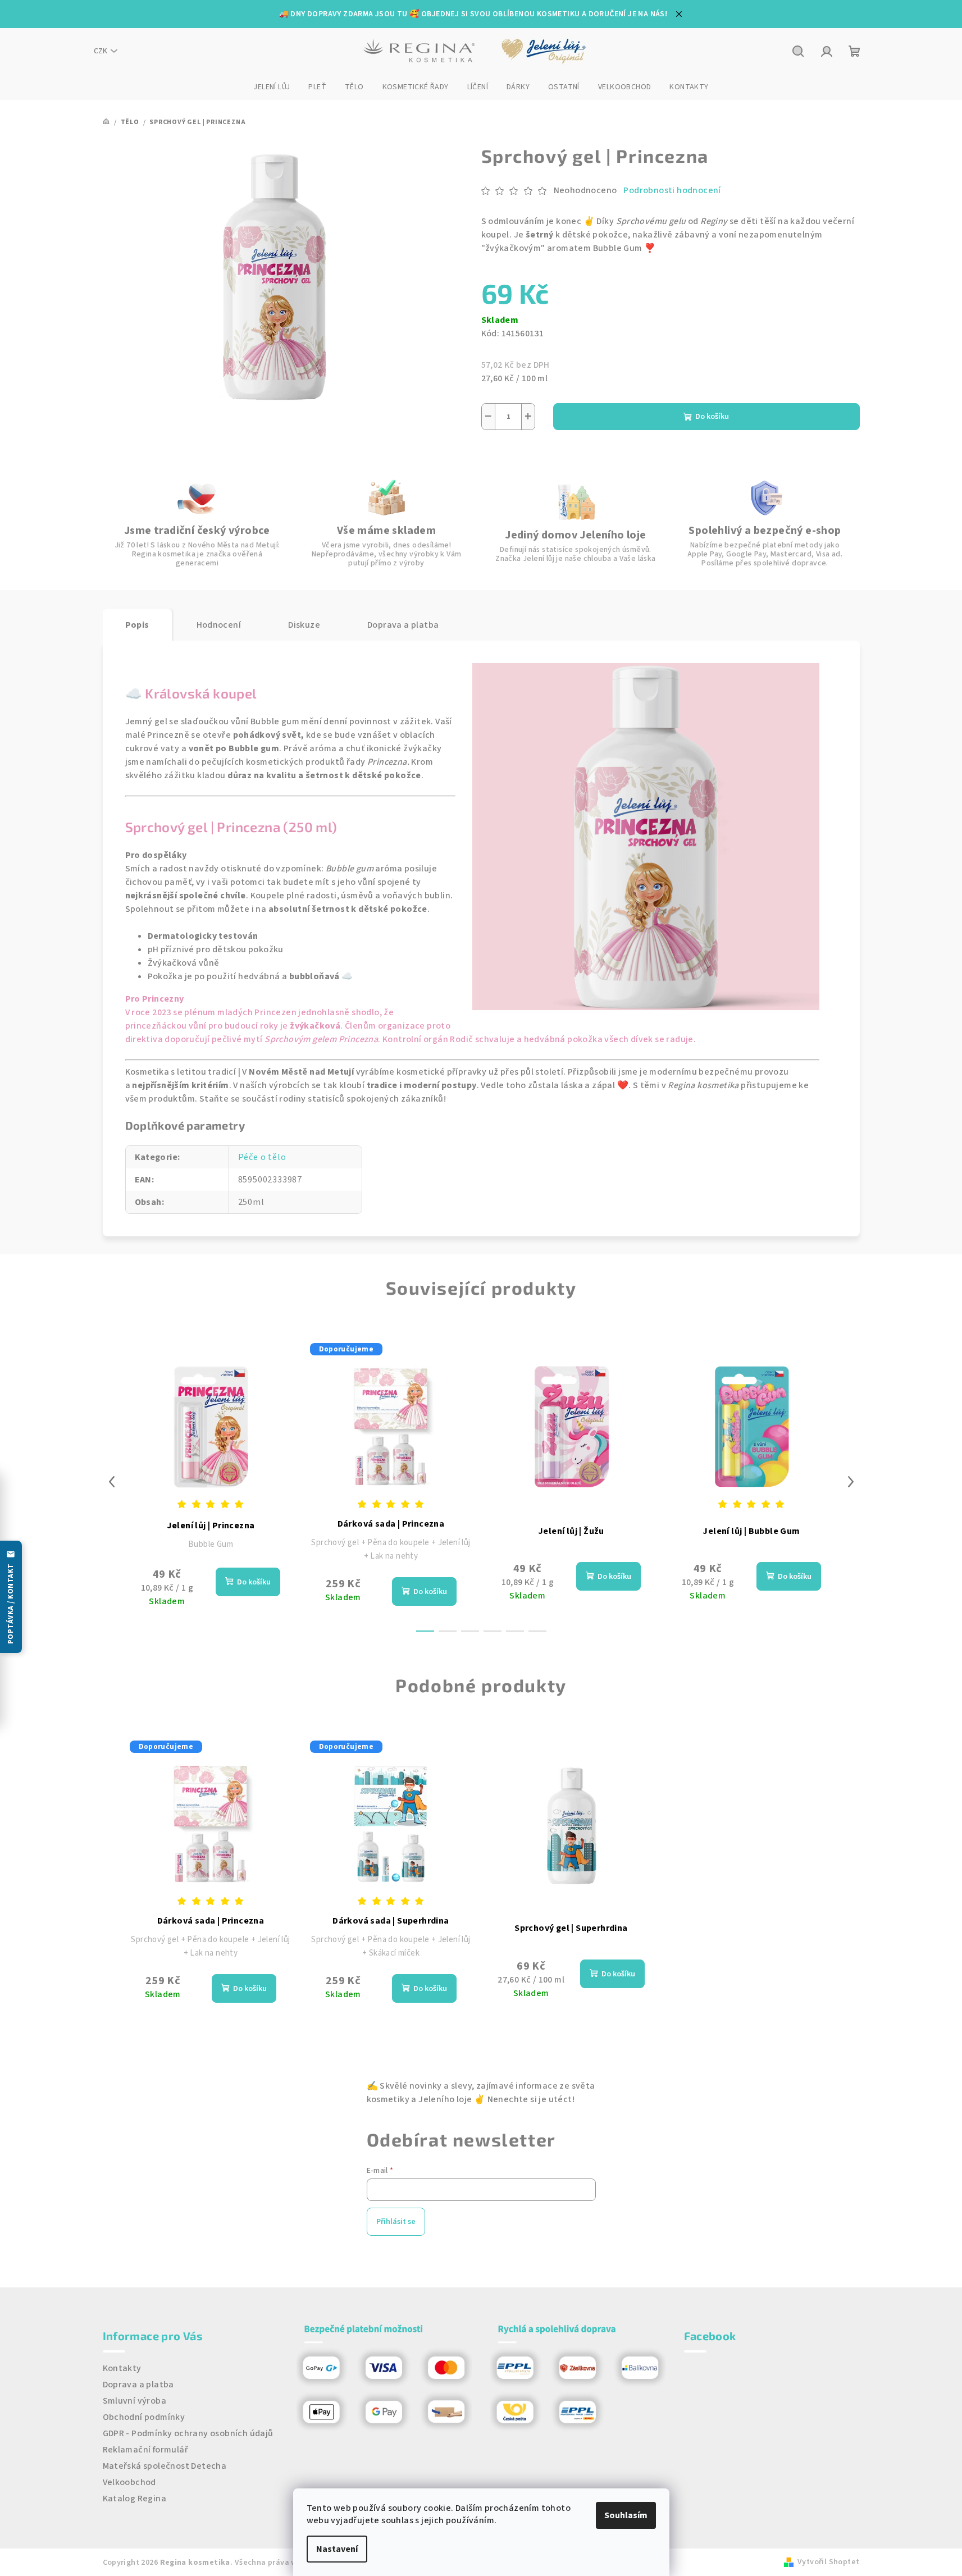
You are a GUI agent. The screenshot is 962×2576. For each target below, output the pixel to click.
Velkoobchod (129, 2482)
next (851, 1482)
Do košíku (712, 417)
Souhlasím (626, 2515)
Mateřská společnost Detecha (165, 2466)
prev (112, 1482)
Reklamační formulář (146, 2450)
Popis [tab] (137, 625)
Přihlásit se (396, 2222)
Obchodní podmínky (144, 2417)
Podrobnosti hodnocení (672, 190)
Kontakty (122, 2368)
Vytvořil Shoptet (828, 2562)
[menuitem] (272, 87)
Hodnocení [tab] (219, 625)
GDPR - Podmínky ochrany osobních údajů (188, 2433)
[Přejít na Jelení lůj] (545, 51)
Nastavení (337, 2549)
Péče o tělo (262, 1157)
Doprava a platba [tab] (403, 625)
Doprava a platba (138, 2385)
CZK (101, 51)
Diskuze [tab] (304, 625)
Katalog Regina (135, 2499)
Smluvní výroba (135, 2401)
